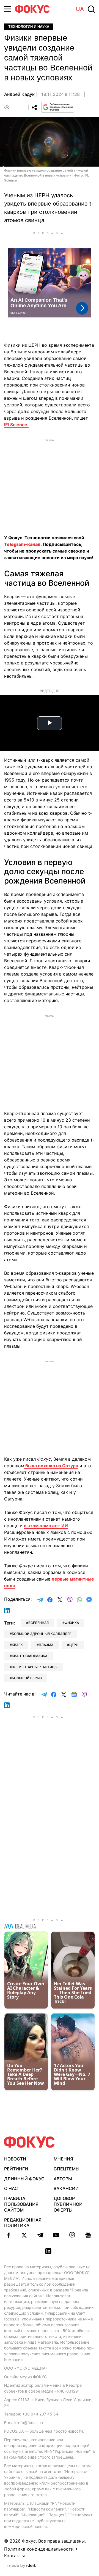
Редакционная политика (23, 2223)
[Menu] (8, 9)
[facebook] (8, 2235)
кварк (17, 1645)
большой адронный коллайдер (42, 1634)
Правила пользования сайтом (21, 2204)
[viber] (72, 2235)
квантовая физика (30, 1656)
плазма (46, 1645)
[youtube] (56, 2235)
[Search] (91, 9)
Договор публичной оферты (68, 2204)
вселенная (38, 1623)
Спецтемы (67, 2169)
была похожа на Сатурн (51, 1466)
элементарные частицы (35, 1667)
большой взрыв (27, 1678)
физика (72, 1623)
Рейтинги (16, 2169)
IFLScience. (16, 425)
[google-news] (88, 2235)
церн (74, 1645)
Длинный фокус (24, 2179)
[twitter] (24, 2235)
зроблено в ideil (22, 2566)
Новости (15, 2159)
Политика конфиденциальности (39, 2549)
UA (80, 9)
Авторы (63, 2179)
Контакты (14, 2556)
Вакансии (66, 2188)
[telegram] (40, 2235)
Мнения (63, 2159)
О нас (11, 2188)
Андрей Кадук (19, 94)
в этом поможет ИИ (46, 1526)
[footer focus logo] (29, 2142)
